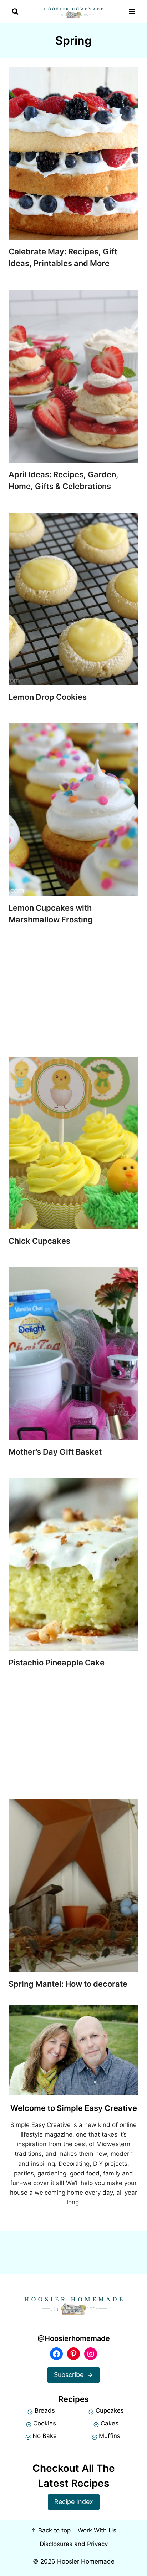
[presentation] (73, 153)
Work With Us (97, 2530)
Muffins (110, 2436)
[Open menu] (132, 12)
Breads (45, 2410)
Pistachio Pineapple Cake (57, 1663)
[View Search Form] (15, 12)
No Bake (45, 2436)
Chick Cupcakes (39, 1241)
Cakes (110, 2423)
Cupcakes (110, 2410)
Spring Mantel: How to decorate (68, 1984)
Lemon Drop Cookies (48, 697)
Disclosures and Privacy (74, 2544)
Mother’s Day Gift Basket (55, 1452)
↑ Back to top (51, 2530)
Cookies (45, 2423)
